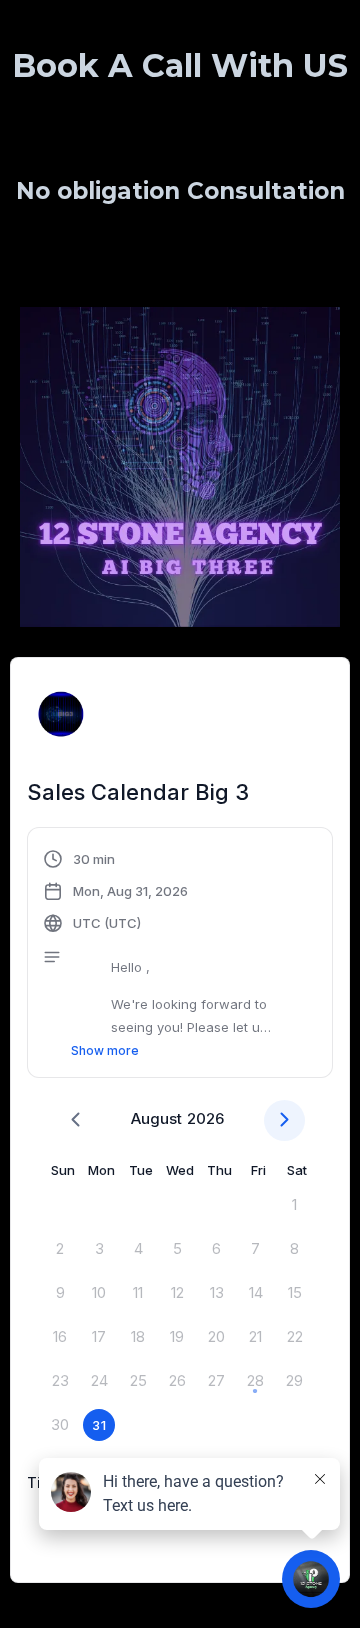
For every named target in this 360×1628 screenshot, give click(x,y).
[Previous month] (75, 1120)
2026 (205, 1118)
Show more (105, 1050)
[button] (180, 955)
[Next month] (284, 1120)
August (156, 1118)
